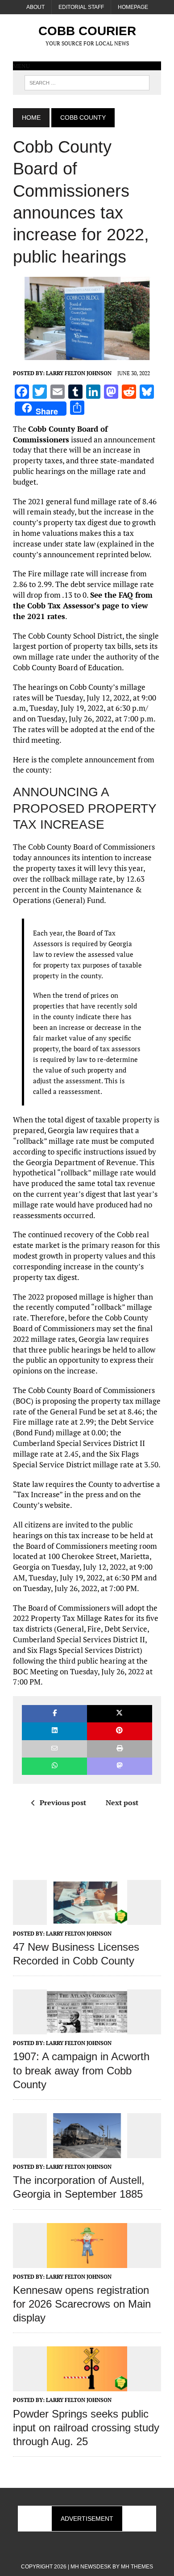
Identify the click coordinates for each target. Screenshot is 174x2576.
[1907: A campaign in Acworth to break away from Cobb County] (87, 2029)
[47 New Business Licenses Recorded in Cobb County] (87, 1919)
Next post (122, 1802)
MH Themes (137, 2567)
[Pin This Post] (120, 1731)
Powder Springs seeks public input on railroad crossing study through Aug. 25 (86, 2428)
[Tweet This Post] (120, 1714)
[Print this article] (120, 1749)
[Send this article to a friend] (54, 1749)
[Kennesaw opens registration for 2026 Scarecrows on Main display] (87, 2262)
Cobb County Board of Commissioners (60, 434)
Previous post (63, 1802)
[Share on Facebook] (54, 1714)
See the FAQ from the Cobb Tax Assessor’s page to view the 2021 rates (83, 606)
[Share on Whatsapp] (54, 1766)
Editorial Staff (81, 7)
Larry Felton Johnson (79, 373)
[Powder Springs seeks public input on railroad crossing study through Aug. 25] (87, 2386)
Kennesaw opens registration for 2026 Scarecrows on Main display (82, 2304)
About (35, 7)
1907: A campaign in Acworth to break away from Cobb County (81, 2070)
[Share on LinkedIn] (54, 1731)
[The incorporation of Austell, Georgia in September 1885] (87, 2152)
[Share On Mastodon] (120, 1766)
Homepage (133, 7)
